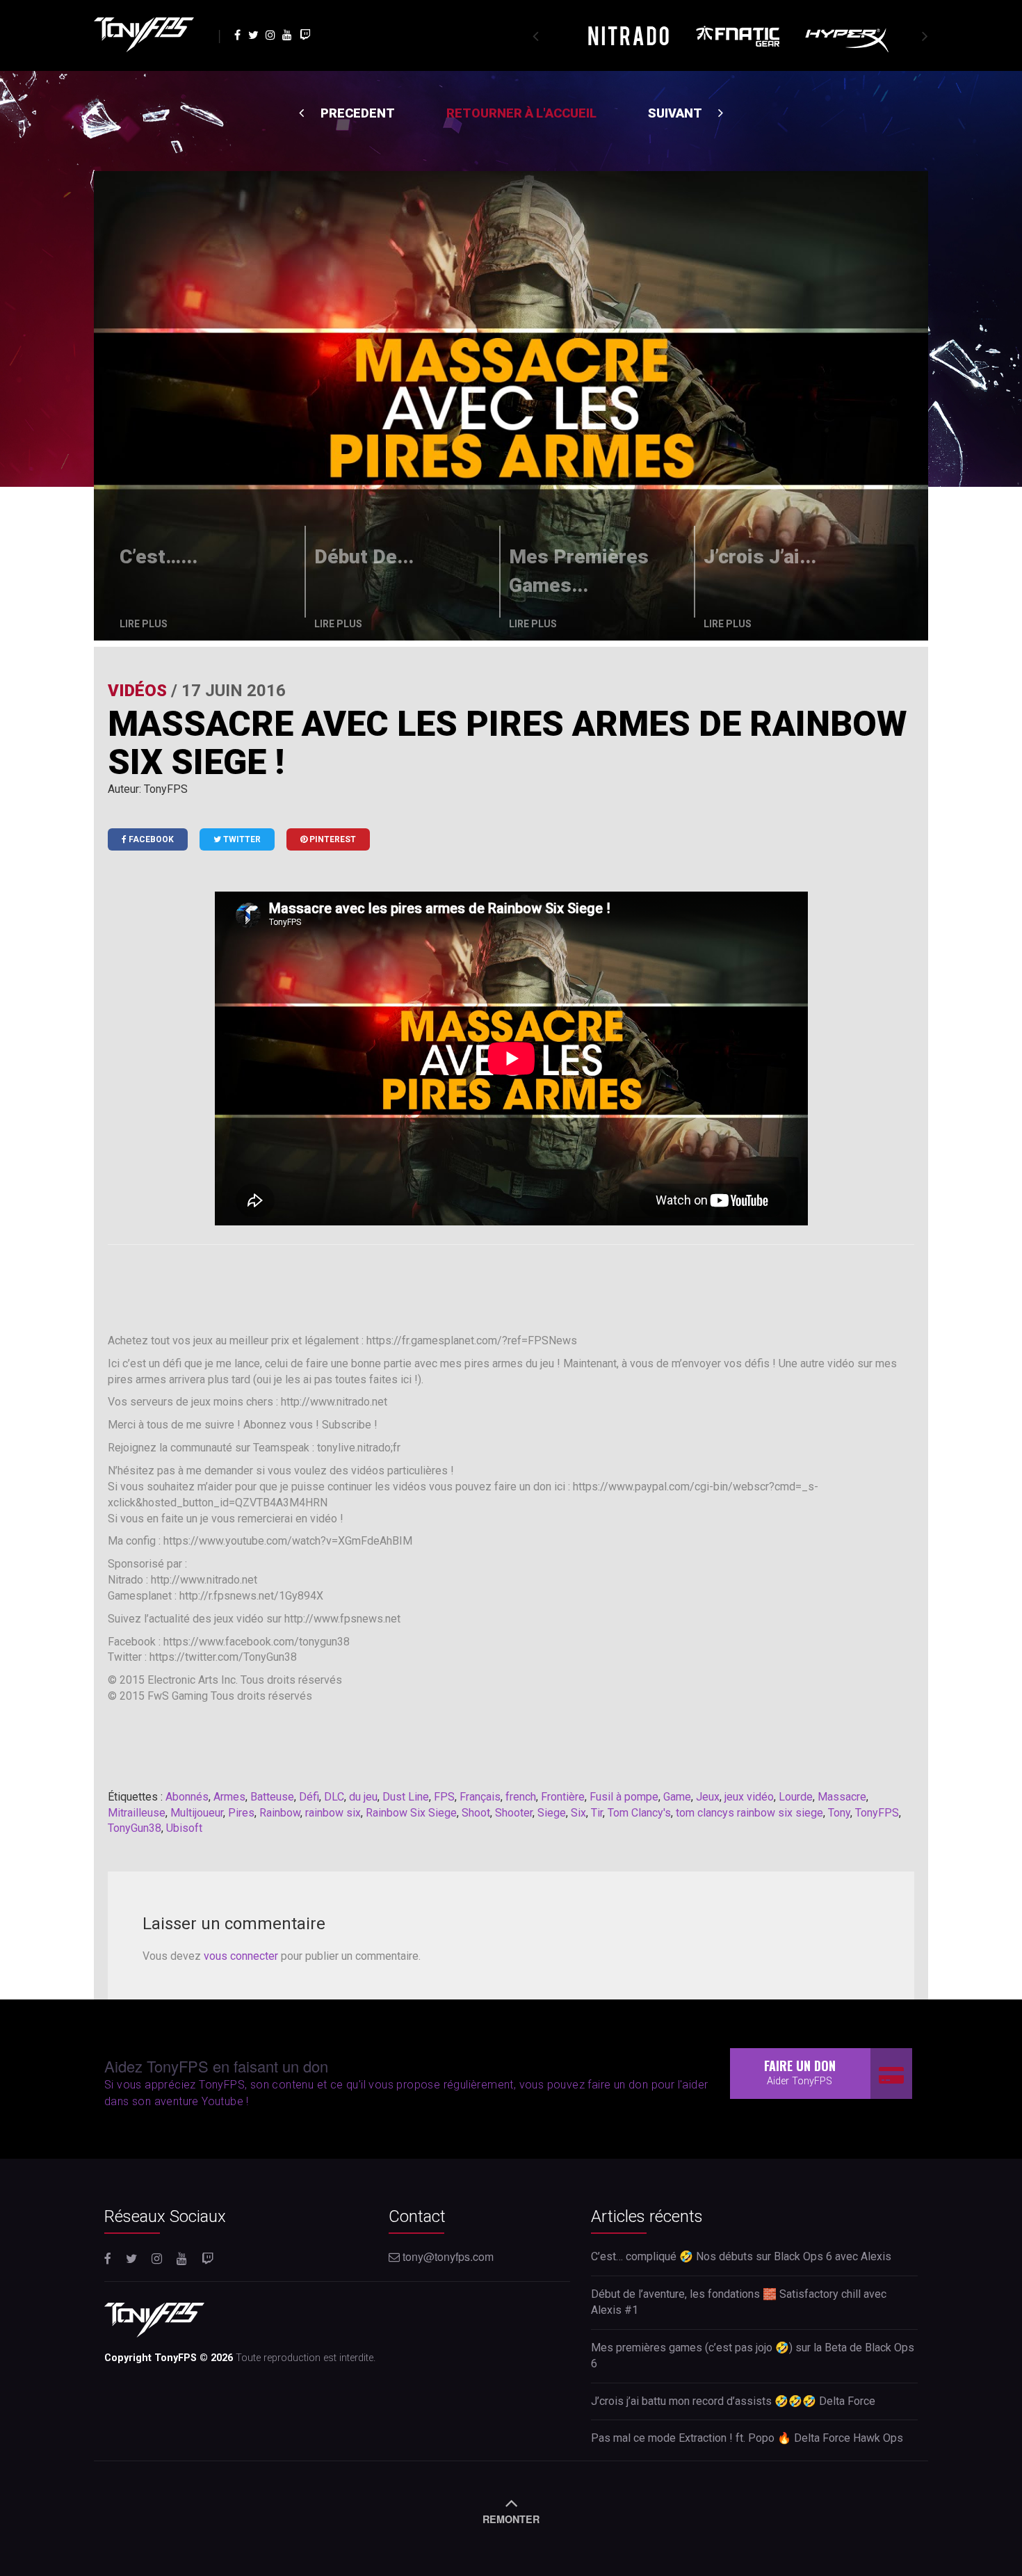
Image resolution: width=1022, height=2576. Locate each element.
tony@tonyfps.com (447, 2256)
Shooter (514, 1813)
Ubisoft (184, 1828)
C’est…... (159, 557)
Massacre (842, 1797)
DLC (334, 1797)
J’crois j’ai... (760, 557)
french (521, 1797)
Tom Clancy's (639, 1813)
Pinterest (332, 839)
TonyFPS (877, 1813)
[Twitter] (254, 34)
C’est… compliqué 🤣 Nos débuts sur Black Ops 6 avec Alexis (741, 2256)
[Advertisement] (511, 1290)
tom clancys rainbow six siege (749, 1813)
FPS (444, 1797)
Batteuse (272, 1797)
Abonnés (187, 1797)
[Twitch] (305, 34)
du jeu (363, 1797)
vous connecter (241, 1956)
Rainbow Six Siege (411, 1813)
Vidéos (137, 691)
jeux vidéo (749, 1797)
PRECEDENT (356, 113)
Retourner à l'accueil (521, 113)
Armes (229, 1797)
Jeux (708, 1797)
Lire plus (144, 624)
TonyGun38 (135, 1828)
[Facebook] (239, 34)
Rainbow (280, 1813)
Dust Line (406, 1797)
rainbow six (333, 1813)
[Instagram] (272, 34)
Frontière (563, 1797)
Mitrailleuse (137, 1813)
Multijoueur (197, 1813)
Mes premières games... (579, 571)
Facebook (150, 839)
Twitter (241, 839)
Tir (597, 1813)
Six (578, 1813)
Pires (241, 1813)
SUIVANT (676, 113)
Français (480, 1797)
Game (677, 1797)
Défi (309, 1797)
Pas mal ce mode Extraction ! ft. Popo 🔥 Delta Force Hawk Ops (747, 2438)
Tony (839, 1813)
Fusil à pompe (624, 1797)
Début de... (364, 557)
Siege (552, 1813)
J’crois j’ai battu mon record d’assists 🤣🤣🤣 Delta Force (733, 2401)
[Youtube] (289, 34)
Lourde (796, 1797)
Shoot (476, 1813)
